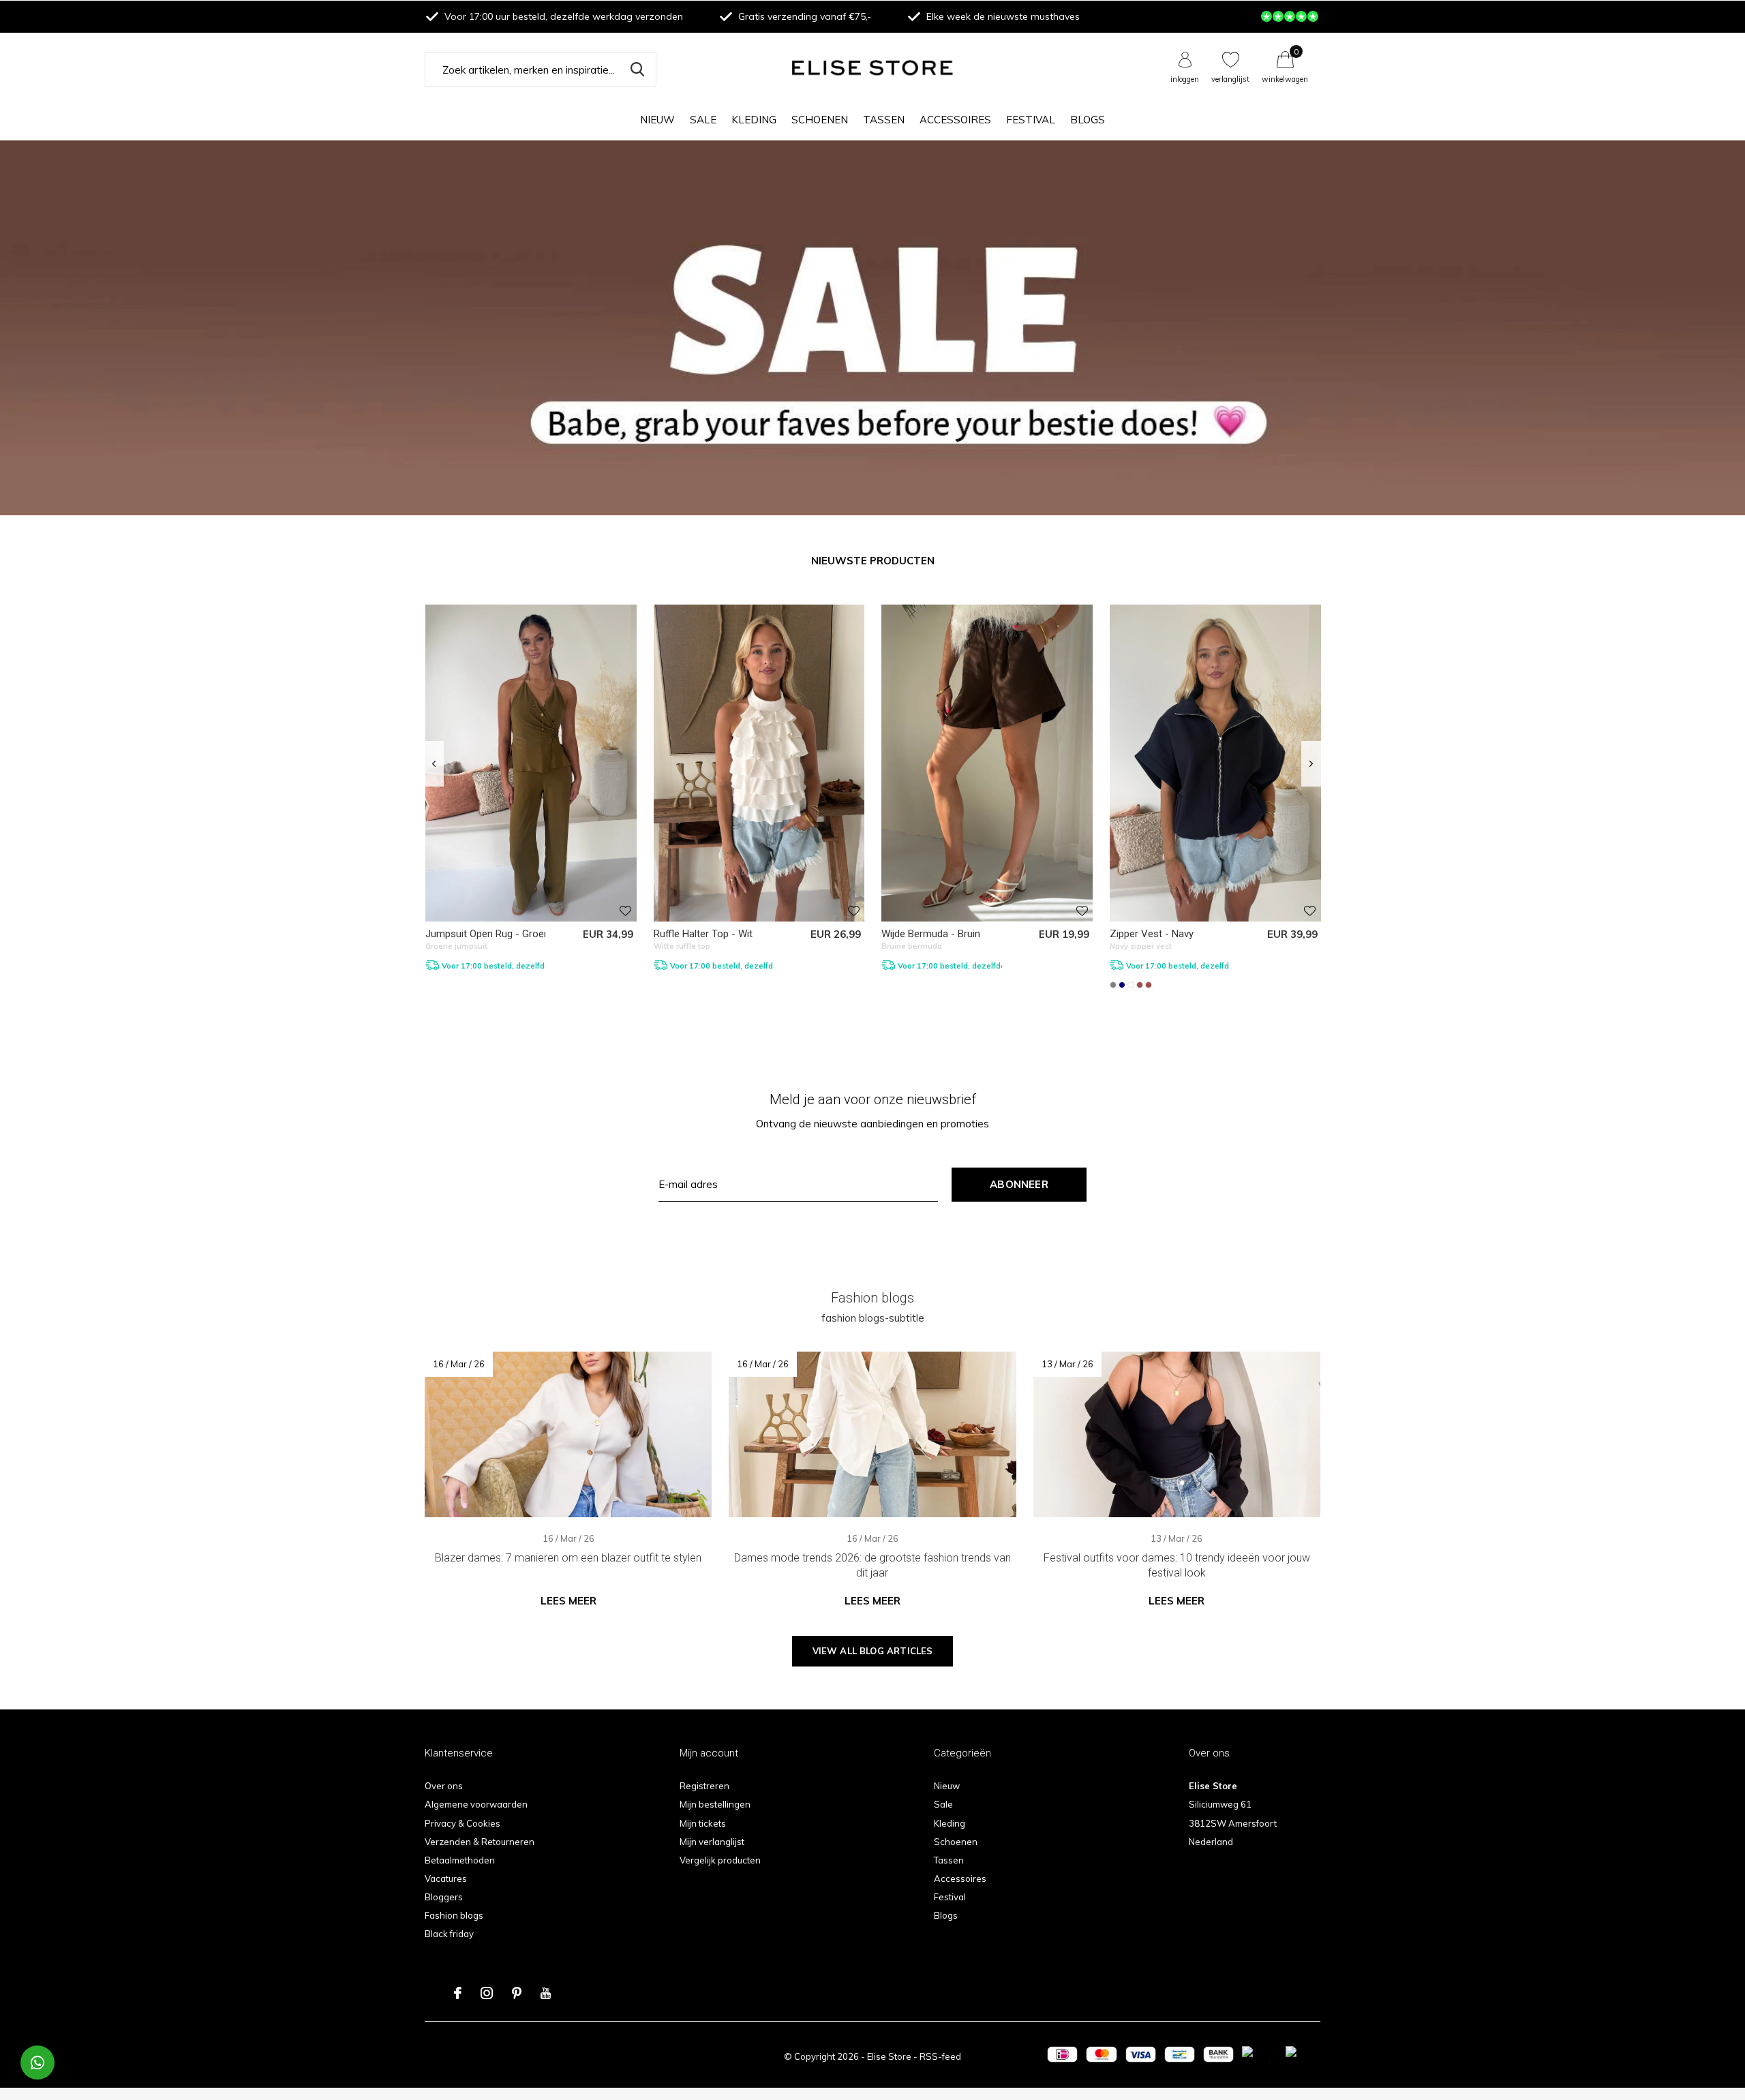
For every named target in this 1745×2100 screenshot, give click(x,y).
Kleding (754, 120)
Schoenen (820, 120)
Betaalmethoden (460, 1860)
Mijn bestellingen (715, 1804)
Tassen (884, 120)
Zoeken (637, 70)
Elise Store (889, 2056)
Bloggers (444, 1897)
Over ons (444, 1786)
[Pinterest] (517, 1993)
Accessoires (955, 120)
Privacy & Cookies (462, 1823)
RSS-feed (940, 2056)
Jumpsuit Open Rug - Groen (487, 934)
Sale (703, 120)
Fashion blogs (454, 1915)
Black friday (449, 1934)
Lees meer (568, 1601)
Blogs (1088, 120)
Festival (1031, 120)
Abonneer (1019, 1184)
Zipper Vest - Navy (1152, 934)
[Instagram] (487, 1993)
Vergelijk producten (720, 1860)
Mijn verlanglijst (712, 1842)
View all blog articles (873, 1651)
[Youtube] (546, 1993)
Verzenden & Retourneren (480, 1842)
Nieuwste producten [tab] (873, 561)
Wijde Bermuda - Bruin (931, 934)
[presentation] (434, 764)
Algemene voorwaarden (476, 1804)
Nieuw (657, 120)
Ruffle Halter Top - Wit (703, 934)
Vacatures (446, 1878)
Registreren (704, 1786)
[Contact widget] (37, 2063)
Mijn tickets (703, 1823)
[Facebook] (458, 1993)
